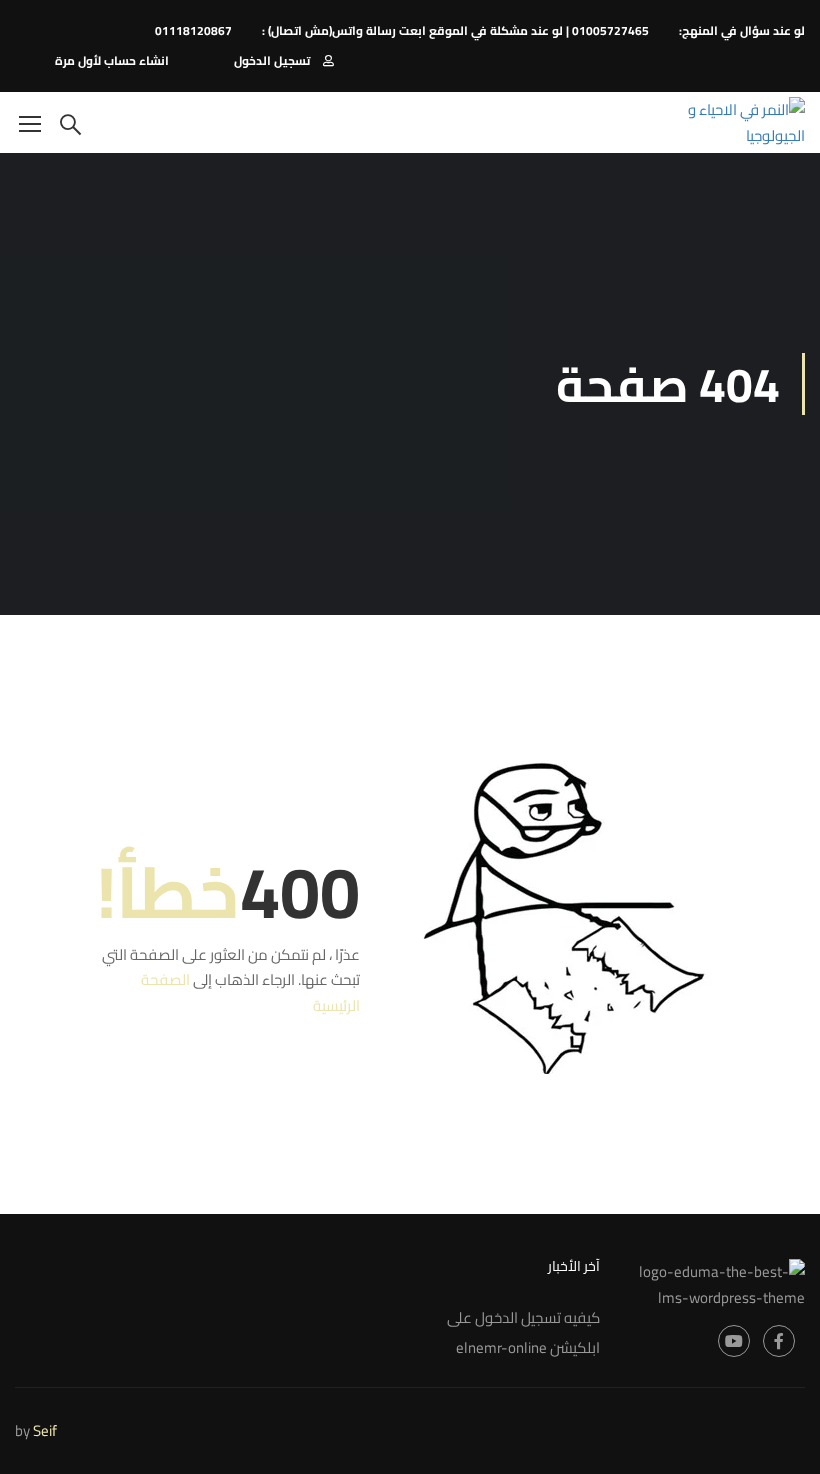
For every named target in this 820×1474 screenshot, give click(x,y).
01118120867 (193, 30)
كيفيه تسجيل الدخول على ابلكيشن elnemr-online (523, 1332)
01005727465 (610, 30)
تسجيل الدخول (272, 60)
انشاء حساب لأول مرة (112, 60)
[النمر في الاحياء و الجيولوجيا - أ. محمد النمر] (728, 122)
